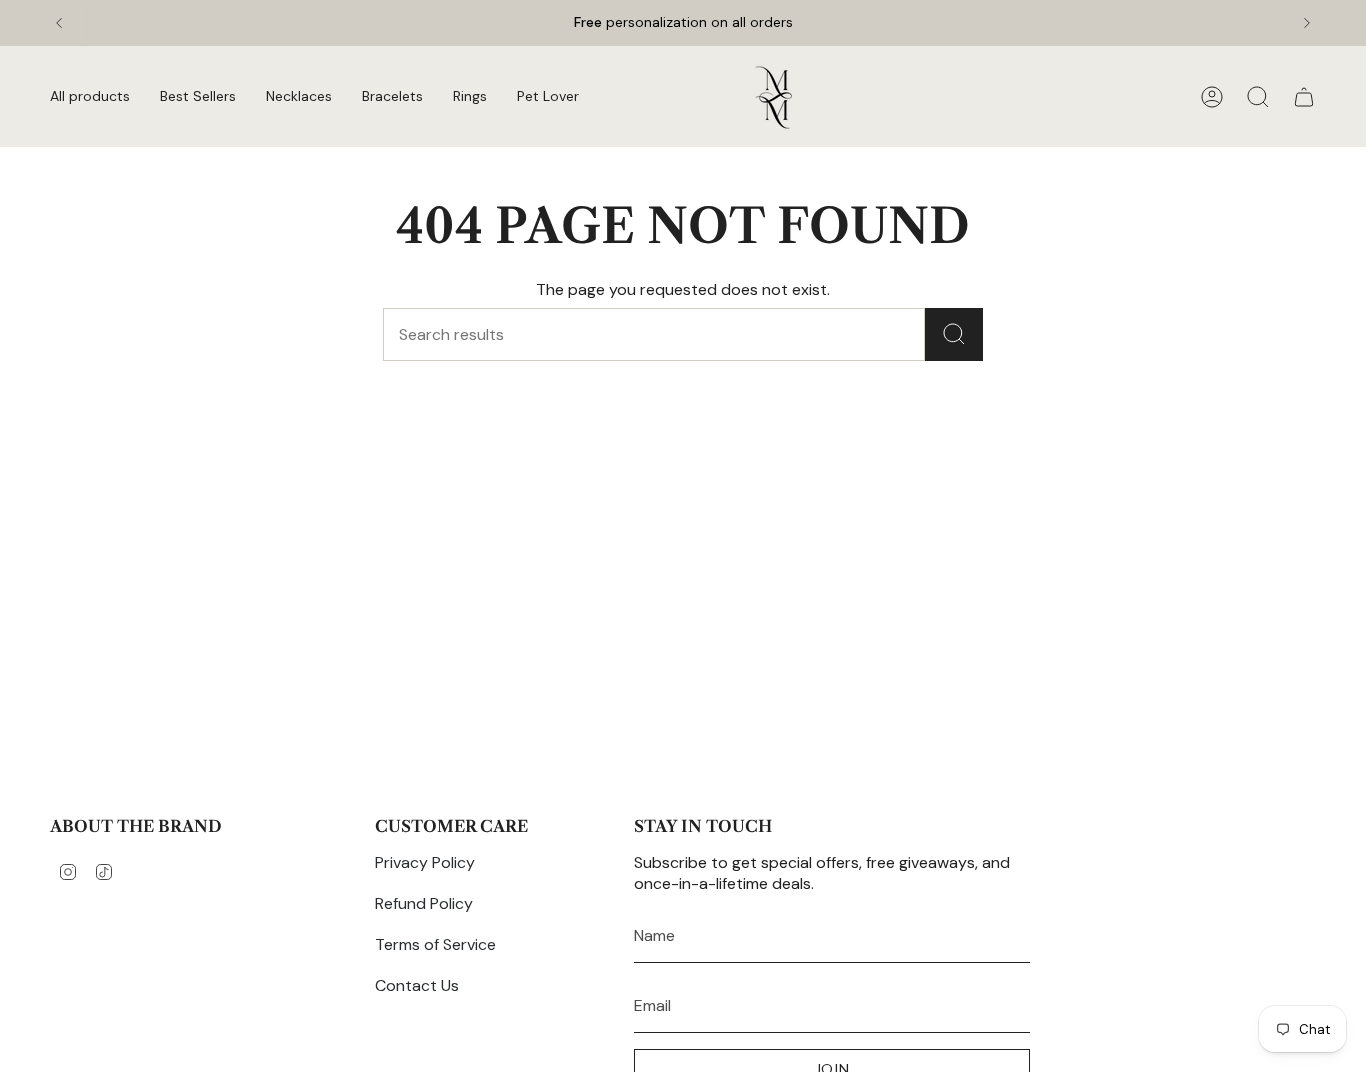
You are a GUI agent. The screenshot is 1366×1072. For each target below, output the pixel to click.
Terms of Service (435, 944)
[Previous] (59, 23)
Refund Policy (424, 903)
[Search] (954, 334)
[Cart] (1304, 97)
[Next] (1307, 23)
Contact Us (417, 985)
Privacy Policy (425, 862)
